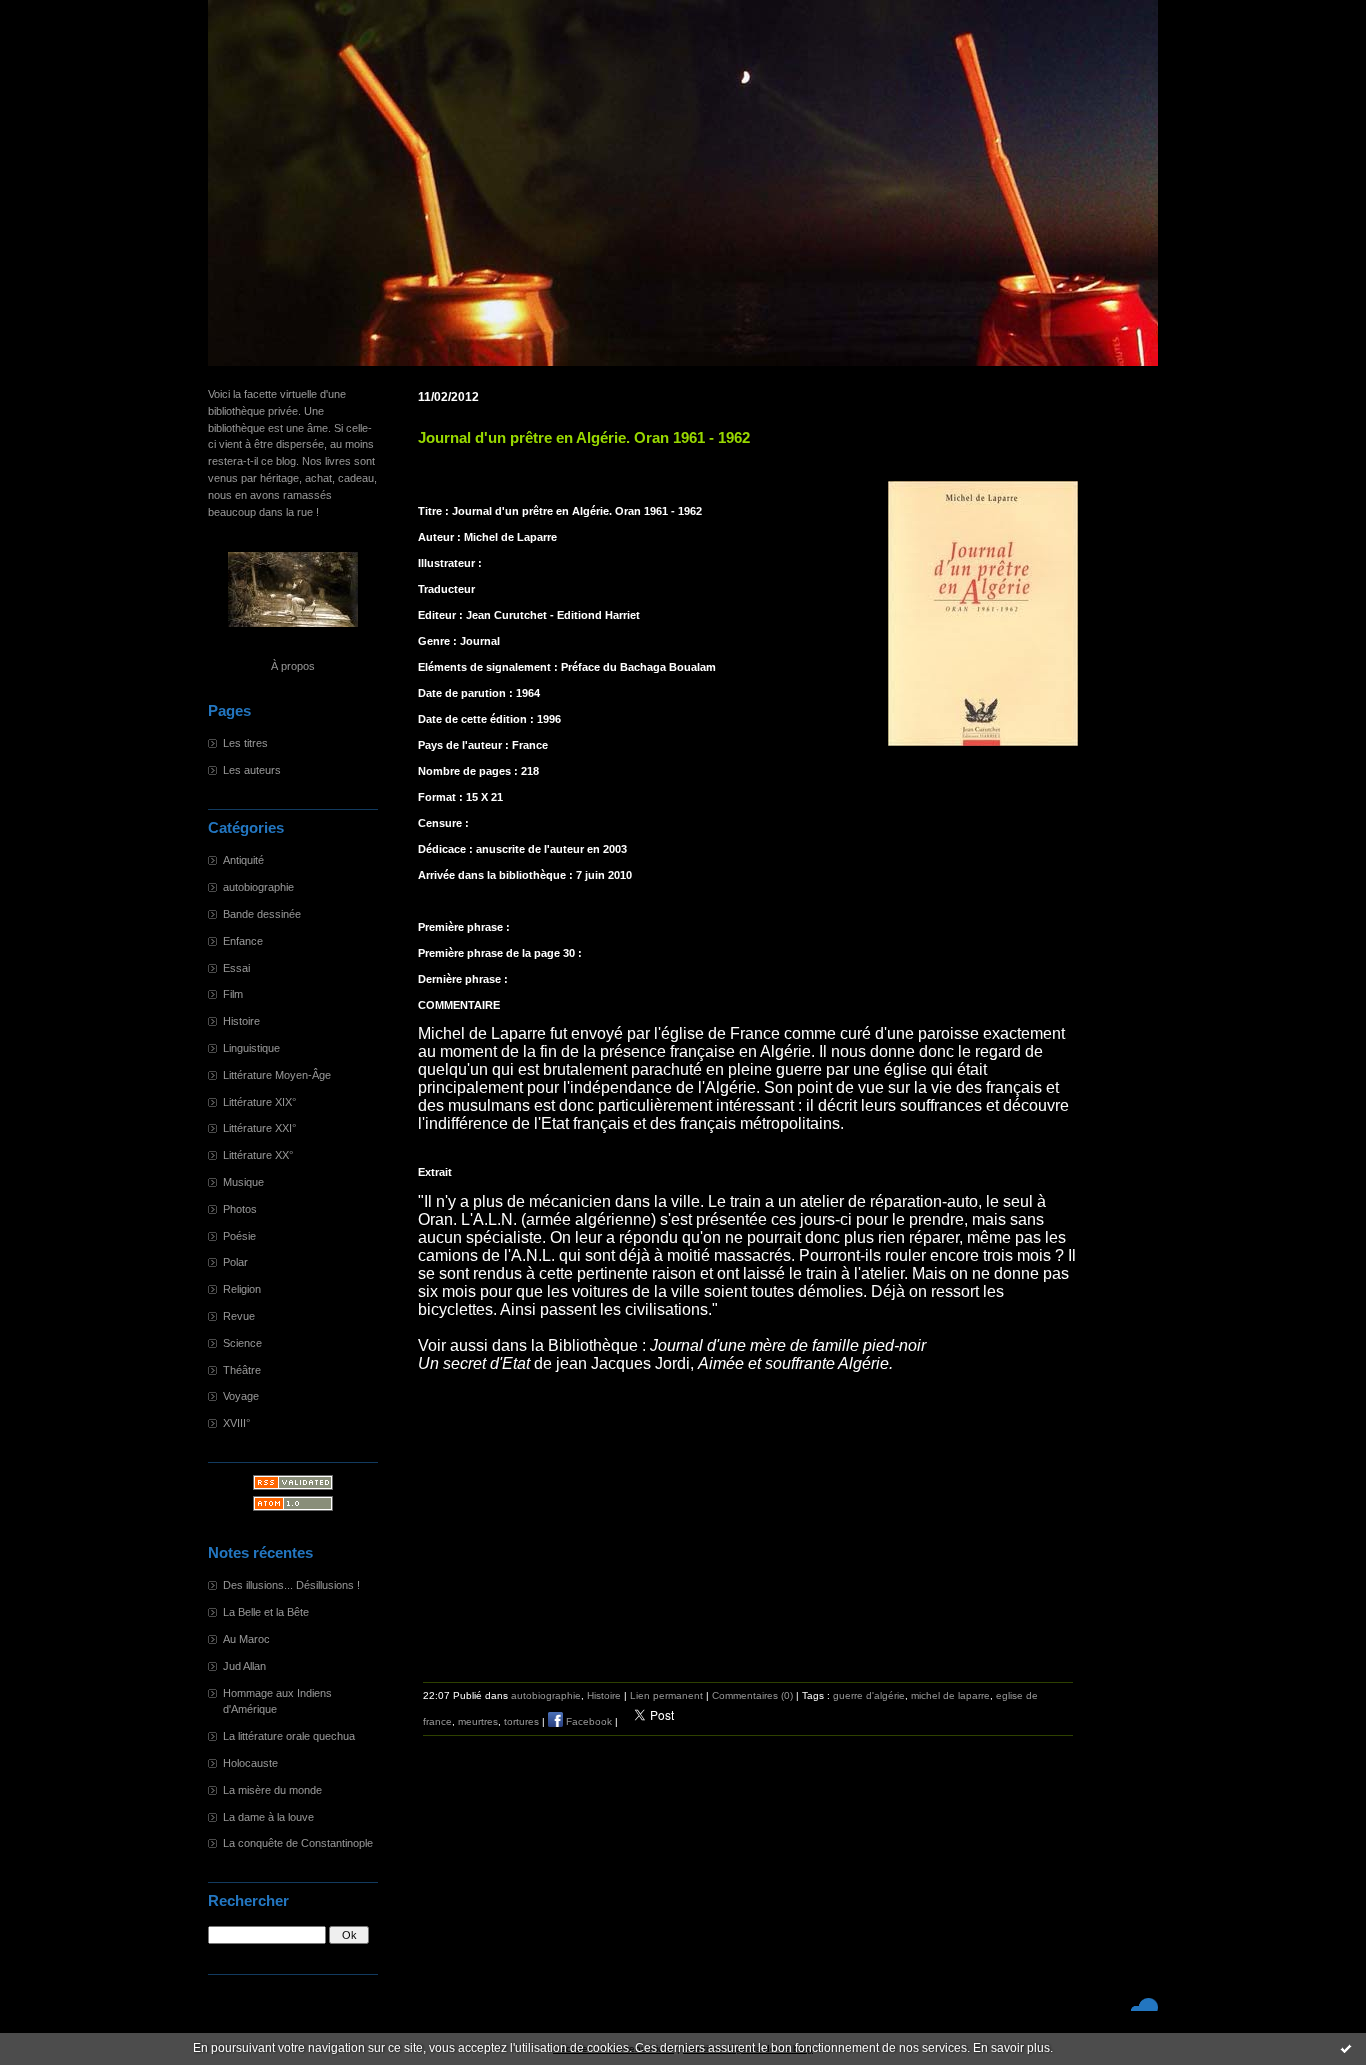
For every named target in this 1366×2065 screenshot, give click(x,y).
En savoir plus (1011, 2048)
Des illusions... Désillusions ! (291, 1585)
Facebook (587, 1721)
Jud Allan (244, 1666)
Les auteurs (252, 770)
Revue (239, 1316)
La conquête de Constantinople (298, 1843)
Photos (240, 1209)
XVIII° (236, 1423)
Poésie (239, 1236)
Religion (242, 1289)
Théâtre (242, 1370)
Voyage (241, 1396)
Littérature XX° (258, 1155)
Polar (235, 1262)
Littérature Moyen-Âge (277, 1075)
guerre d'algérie (869, 1695)
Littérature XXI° (259, 1128)
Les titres (245, 743)
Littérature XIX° (259, 1102)
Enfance (243, 941)
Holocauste (250, 1763)
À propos (293, 666)
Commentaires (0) (752, 1695)
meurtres (478, 1721)
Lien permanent (666, 1695)
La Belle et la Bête (266, 1612)
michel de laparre (950, 1695)
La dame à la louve (268, 1817)
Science (242, 1343)
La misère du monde (272, 1790)
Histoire (241, 1021)
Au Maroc (246, 1639)
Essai (236, 968)
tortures (521, 1721)
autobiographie (258, 887)
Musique (243, 1182)
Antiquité (243, 860)
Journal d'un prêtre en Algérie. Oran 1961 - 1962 (584, 438)
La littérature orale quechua (289, 1736)
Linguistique (251, 1048)
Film (233, 994)
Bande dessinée (262, 914)
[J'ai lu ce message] (1346, 2048)
